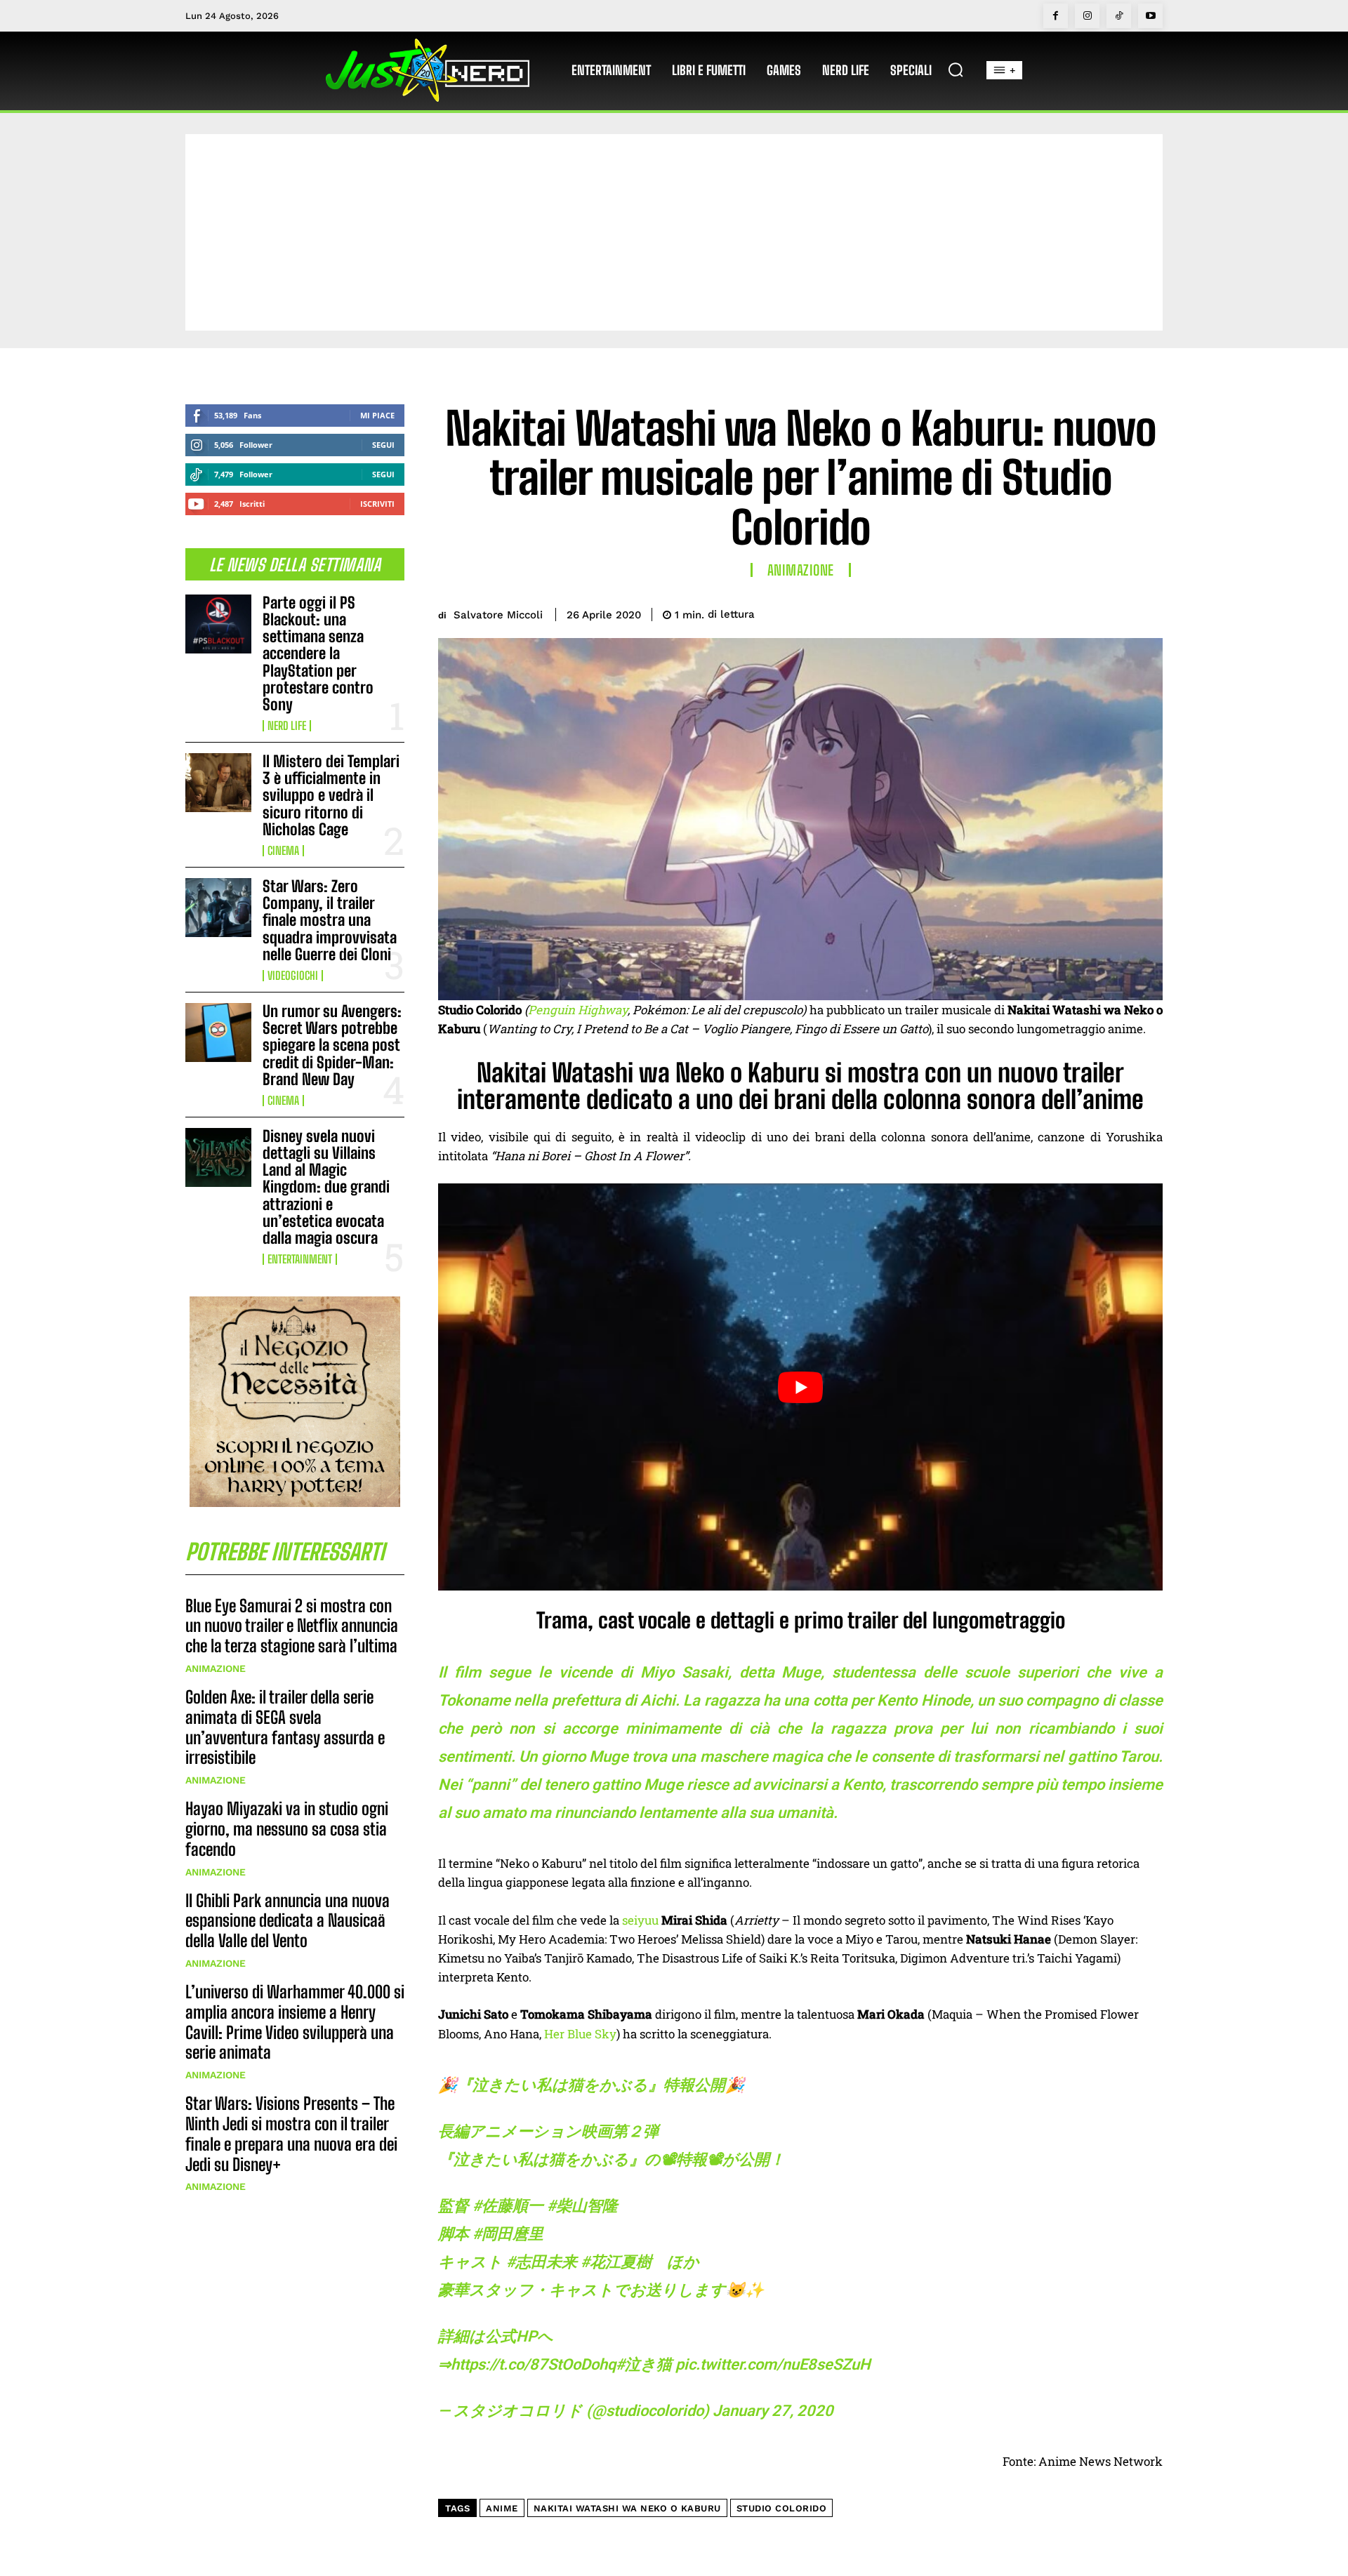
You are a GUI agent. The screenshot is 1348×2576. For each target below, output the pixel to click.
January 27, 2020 (773, 2411)
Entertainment (300, 1259)
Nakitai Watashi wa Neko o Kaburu (627, 2508)
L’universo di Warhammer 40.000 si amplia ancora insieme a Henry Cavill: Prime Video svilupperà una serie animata (295, 2022)
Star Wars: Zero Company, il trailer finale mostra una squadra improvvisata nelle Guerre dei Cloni (330, 920)
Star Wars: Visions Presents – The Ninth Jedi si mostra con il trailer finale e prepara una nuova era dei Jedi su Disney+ (291, 2133)
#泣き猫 (644, 2364)
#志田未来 (542, 2262)
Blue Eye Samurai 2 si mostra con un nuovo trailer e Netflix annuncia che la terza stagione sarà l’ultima (292, 1626)
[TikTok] (1119, 16)
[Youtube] (1150, 16)
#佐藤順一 (508, 2206)
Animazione (216, 1668)
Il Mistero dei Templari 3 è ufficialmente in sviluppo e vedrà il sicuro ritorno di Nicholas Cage (331, 795)
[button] (956, 69)
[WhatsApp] (1115, 612)
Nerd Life (287, 726)
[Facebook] (1056, 16)
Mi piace (377, 415)
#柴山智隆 (582, 2206)
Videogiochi (293, 976)
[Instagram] (1087, 16)
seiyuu (640, 1920)
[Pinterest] (1083, 612)
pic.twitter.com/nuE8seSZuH (773, 2364)
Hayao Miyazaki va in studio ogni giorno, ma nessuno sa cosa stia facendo (287, 1829)
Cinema (283, 851)
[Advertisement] (674, 232)
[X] (1050, 612)
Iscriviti (377, 504)
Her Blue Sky (580, 2034)
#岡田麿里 (508, 2234)
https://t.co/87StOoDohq (533, 2364)
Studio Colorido (782, 2508)
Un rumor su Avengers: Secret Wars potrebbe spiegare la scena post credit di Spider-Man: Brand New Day (332, 1045)
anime (502, 2508)
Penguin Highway (578, 1010)
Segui (383, 445)
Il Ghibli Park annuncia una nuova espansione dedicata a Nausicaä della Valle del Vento (288, 1921)
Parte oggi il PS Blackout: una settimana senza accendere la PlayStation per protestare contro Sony (318, 653)
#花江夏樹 (616, 2262)
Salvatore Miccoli (498, 615)
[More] (1148, 612)
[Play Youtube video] (800, 1387)
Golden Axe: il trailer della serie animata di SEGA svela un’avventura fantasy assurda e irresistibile (285, 1727)
